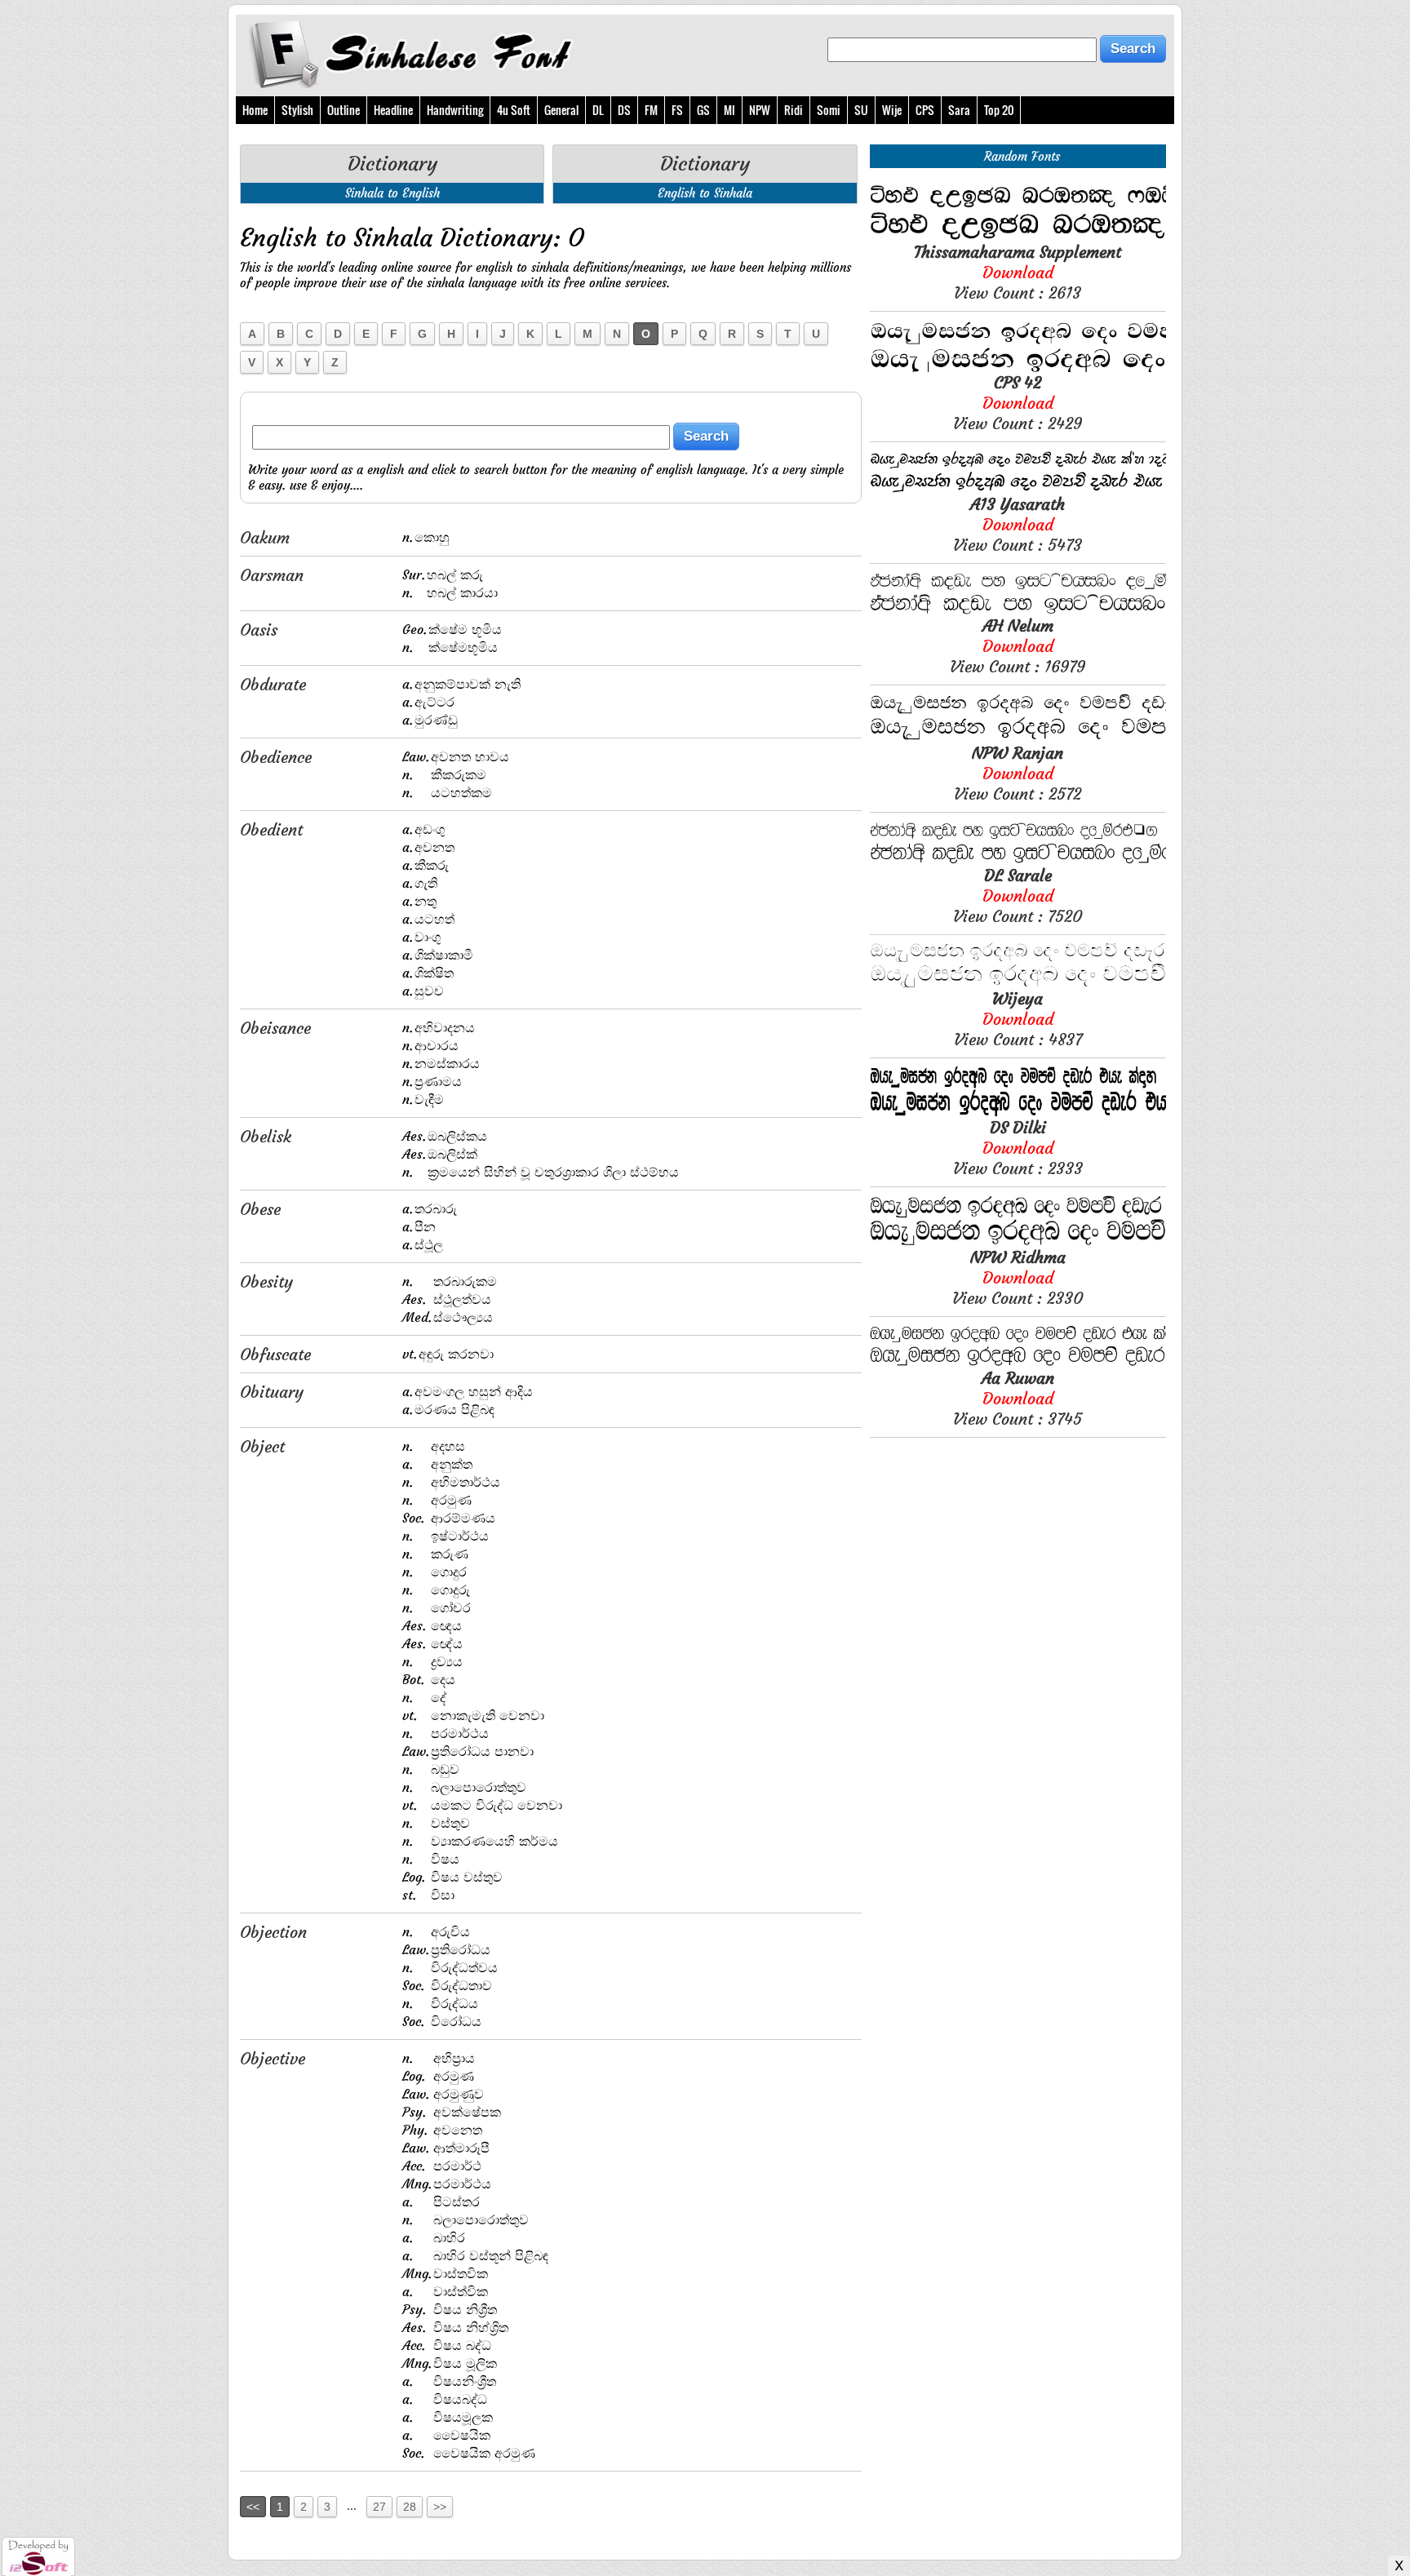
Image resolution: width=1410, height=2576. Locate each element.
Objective (273, 2058)
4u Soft (514, 110)
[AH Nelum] (1018, 611)
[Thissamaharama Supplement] (1018, 237)
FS (677, 110)
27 (379, 2507)
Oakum (265, 537)
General (561, 110)
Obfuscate (275, 1354)
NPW (760, 110)
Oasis (259, 630)
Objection (273, 1932)
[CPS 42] (1018, 368)
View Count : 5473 (1018, 524)
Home (255, 110)
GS (703, 110)
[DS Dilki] (1018, 1113)
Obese (260, 1209)
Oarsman (272, 575)
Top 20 (999, 110)
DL (598, 110)
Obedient (271, 829)
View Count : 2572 (1018, 773)
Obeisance (275, 1028)
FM (651, 110)
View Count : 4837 (1018, 1019)
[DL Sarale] (1018, 860)
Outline (344, 110)
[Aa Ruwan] (1018, 1363)
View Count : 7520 (1018, 896)
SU (861, 110)
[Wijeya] (1018, 984)
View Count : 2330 (1018, 1277)
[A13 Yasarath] (1018, 489)
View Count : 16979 (1018, 646)
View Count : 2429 (1018, 403)
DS (624, 110)
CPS (925, 110)
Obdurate (273, 684)
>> (440, 2507)
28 (410, 2507)
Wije (892, 110)
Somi (829, 110)
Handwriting (455, 110)
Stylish (297, 110)
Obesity (266, 1281)
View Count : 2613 (1018, 272)
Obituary (272, 1392)
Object (262, 1446)
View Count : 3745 (1018, 1398)
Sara (959, 110)
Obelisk (266, 1136)
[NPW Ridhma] (1018, 1242)
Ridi (794, 110)
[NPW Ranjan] (1018, 738)
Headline (393, 110)
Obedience (276, 757)
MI (729, 110)
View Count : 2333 (1018, 1148)
